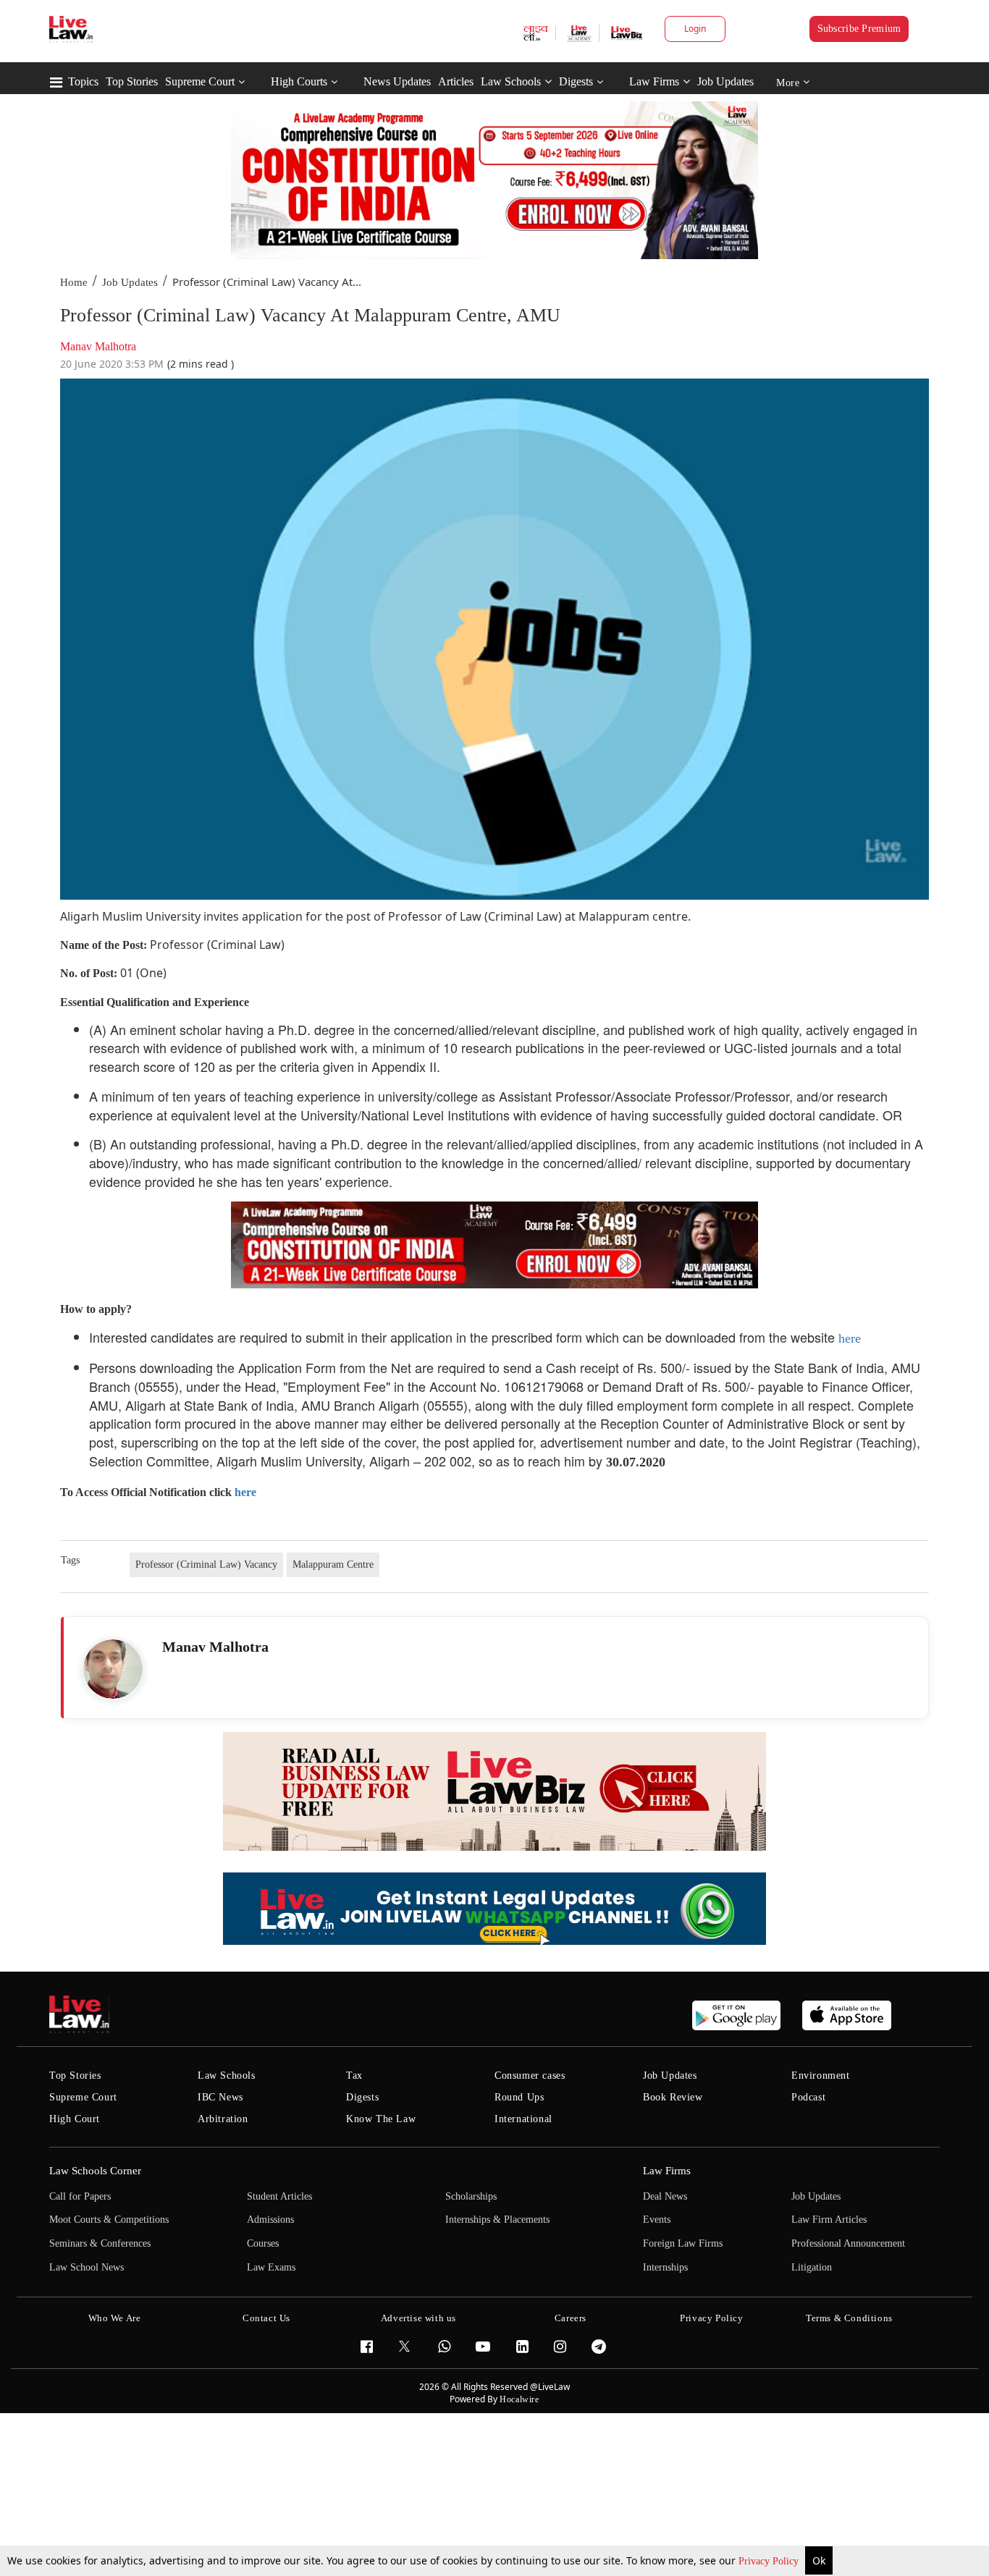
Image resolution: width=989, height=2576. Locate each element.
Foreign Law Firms (683, 2243)
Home (74, 282)
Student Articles (279, 2196)
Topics (83, 81)
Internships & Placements (497, 2220)
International (523, 2119)
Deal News (665, 2196)
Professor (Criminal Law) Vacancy (206, 1564)
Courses (263, 2243)
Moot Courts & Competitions (109, 2220)
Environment (821, 2075)
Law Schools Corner (95, 2171)
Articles (456, 81)
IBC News (220, 2097)
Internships (665, 2267)
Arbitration (223, 2119)
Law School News (87, 2267)
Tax (354, 2075)
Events (657, 2220)
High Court (75, 2119)
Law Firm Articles (829, 2220)
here (850, 1338)
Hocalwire (519, 2399)
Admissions (270, 2220)
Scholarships (471, 2196)
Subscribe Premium (859, 29)
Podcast (808, 2097)
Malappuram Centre (333, 1564)
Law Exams (271, 2267)
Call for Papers (80, 2196)
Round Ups (519, 2097)
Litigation (812, 2267)
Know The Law (381, 2119)
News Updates (397, 81)
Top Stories (132, 81)
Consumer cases (530, 2075)
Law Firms (654, 81)
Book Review (673, 2097)
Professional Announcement (848, 2243)
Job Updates (725, 81)
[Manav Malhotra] (113, 1669)
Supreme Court (200, 81)
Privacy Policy (770, 2561)
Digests (576, 81)
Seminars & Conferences (100, 2243)
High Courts (299, 81)
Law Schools (511, 81)
